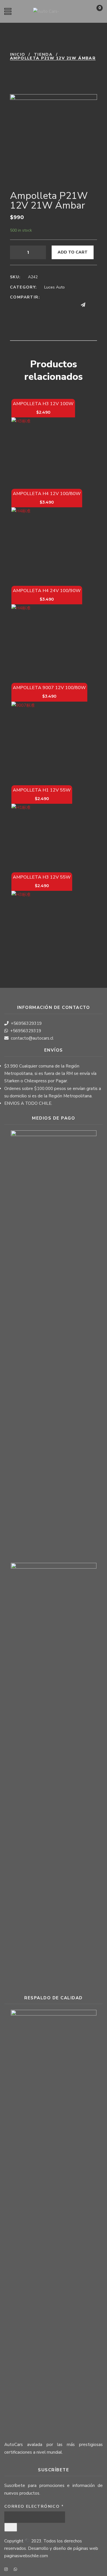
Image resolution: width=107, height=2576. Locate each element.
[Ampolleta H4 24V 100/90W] (47, 640)
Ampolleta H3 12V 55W (42, 877)
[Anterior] (14, 68)
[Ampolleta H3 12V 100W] (43, 449)
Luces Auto (54, 287)
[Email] (72, 305)
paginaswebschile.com (26, 2556)
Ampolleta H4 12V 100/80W (47, 494)
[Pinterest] (61, 305)
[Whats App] (94, 305)
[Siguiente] (27, 68)
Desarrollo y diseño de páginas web (63, 2548)
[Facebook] (17, 305)
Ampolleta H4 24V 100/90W (47, 591)
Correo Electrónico (34, 2506)
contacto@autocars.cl (32, 1038)
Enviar (11, 2527)
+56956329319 (26, 1023)
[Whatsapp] (15, 2570)
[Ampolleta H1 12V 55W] (42, 834)
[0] (94, 13)
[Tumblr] (50, 305)
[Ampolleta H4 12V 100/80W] (47, 543)
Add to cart (73, 252)
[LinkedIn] (39, 305)
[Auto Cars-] (46, 11)
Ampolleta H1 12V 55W (42, 790)
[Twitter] (28, 305)
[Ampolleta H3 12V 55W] (42, 921)
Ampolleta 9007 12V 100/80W (49, 688)
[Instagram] (6, 2570)
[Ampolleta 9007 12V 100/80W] (49, 739)
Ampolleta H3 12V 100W (43, 404)
